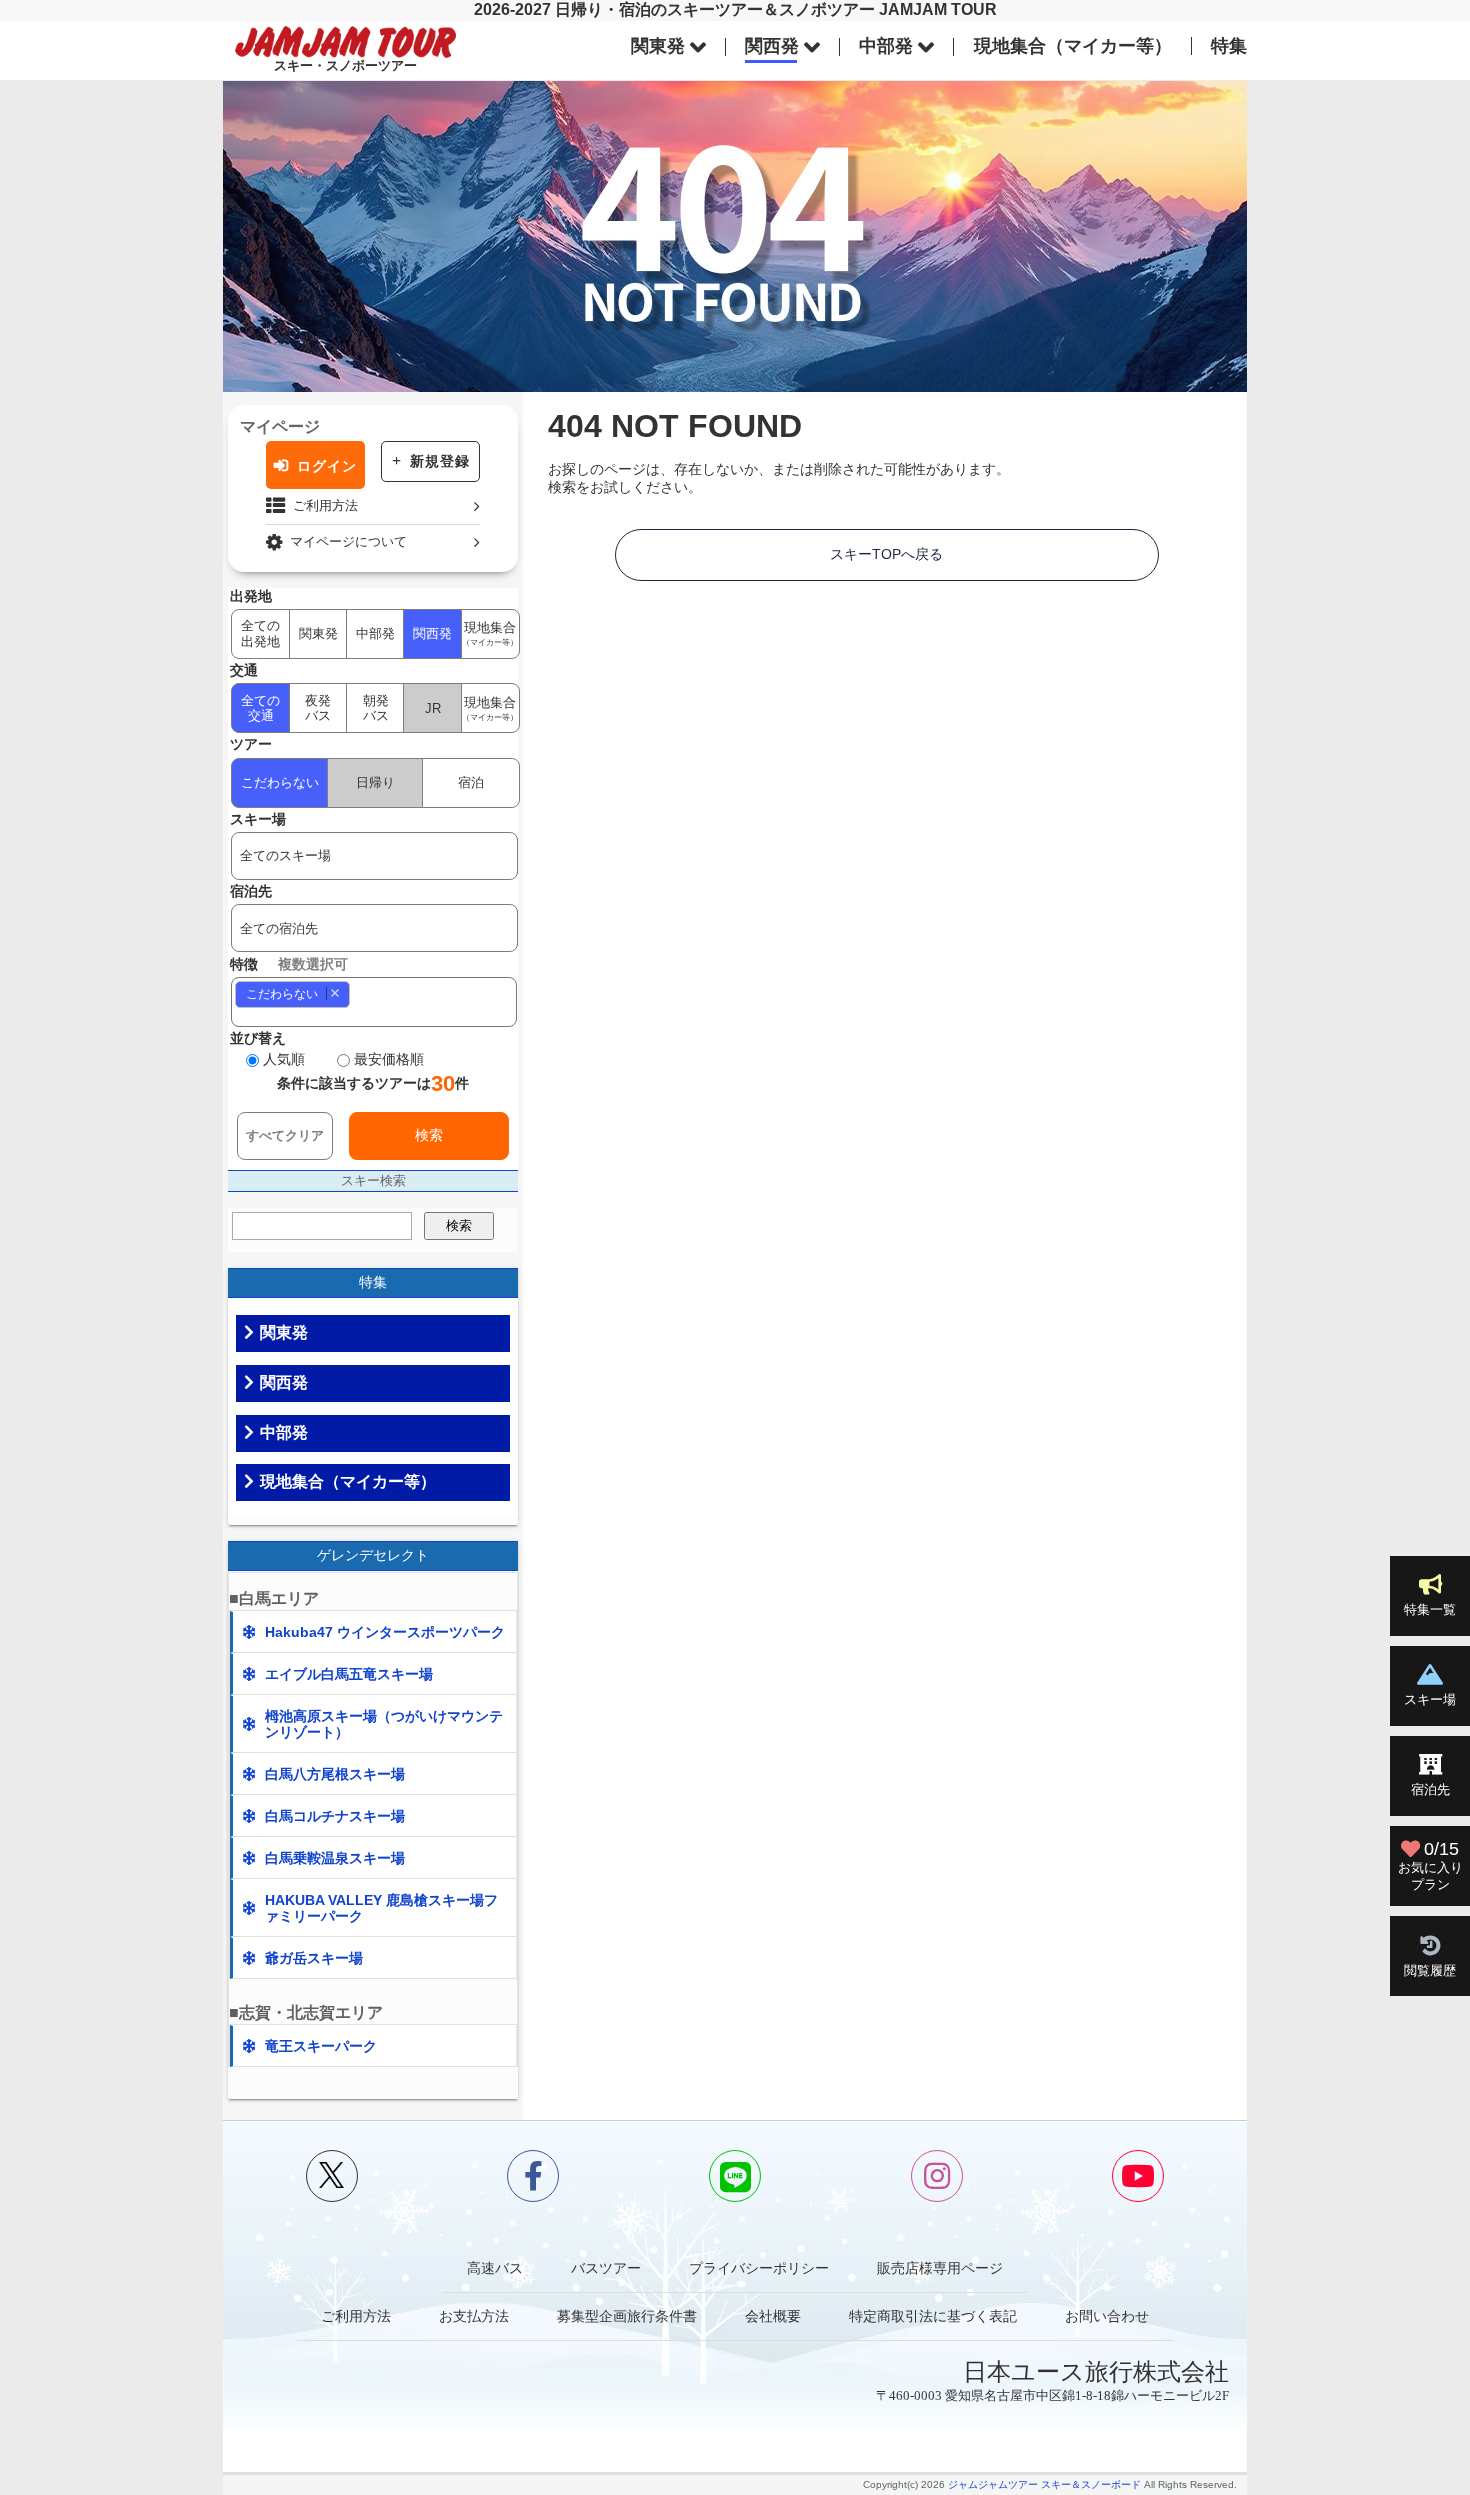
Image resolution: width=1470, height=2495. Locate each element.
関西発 (772, 46)
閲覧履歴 (1430, 1970)
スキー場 (1430, 1699)
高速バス (495, 2268)
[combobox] (374, 1002)
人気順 (284, 1059)
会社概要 (773, 2316)
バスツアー (606, 2268)
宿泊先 (1430, 1789)
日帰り (375, 782)
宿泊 (471, 782)
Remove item (334, 993)
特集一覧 (1430, 1609)
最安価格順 (389, 1059)
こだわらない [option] (276, 993)
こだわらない (280, 782)
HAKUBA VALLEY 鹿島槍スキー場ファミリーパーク (381, 1908)
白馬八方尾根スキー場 (335, 1774)
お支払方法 (474, 2316)
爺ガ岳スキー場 (314, 1958)
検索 (429, 1135)
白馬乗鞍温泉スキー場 (335, 1858)
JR (433, 708)
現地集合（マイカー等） (1073, 46)
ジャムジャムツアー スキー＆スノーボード (1044, 2484)
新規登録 (440, 461)
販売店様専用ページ (940, 2268)
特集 (1229, 46)
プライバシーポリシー (759, 2268)
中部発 (886, 46)
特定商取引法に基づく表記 (933, 2316)
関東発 (658, 46)
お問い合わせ (1107, 2316)
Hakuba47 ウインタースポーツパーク (385, 1632)
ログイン (327, 466)
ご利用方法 (325, 505)
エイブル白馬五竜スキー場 (349, 1674)
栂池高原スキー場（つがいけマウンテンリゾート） (384, 1724)
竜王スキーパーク (321, 2046)
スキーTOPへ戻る (886, 554)
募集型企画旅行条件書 (627, 2316)
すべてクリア (285, 1135)
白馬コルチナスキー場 (335, 1816)
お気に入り (1430, 1865)
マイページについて (348, 541)
